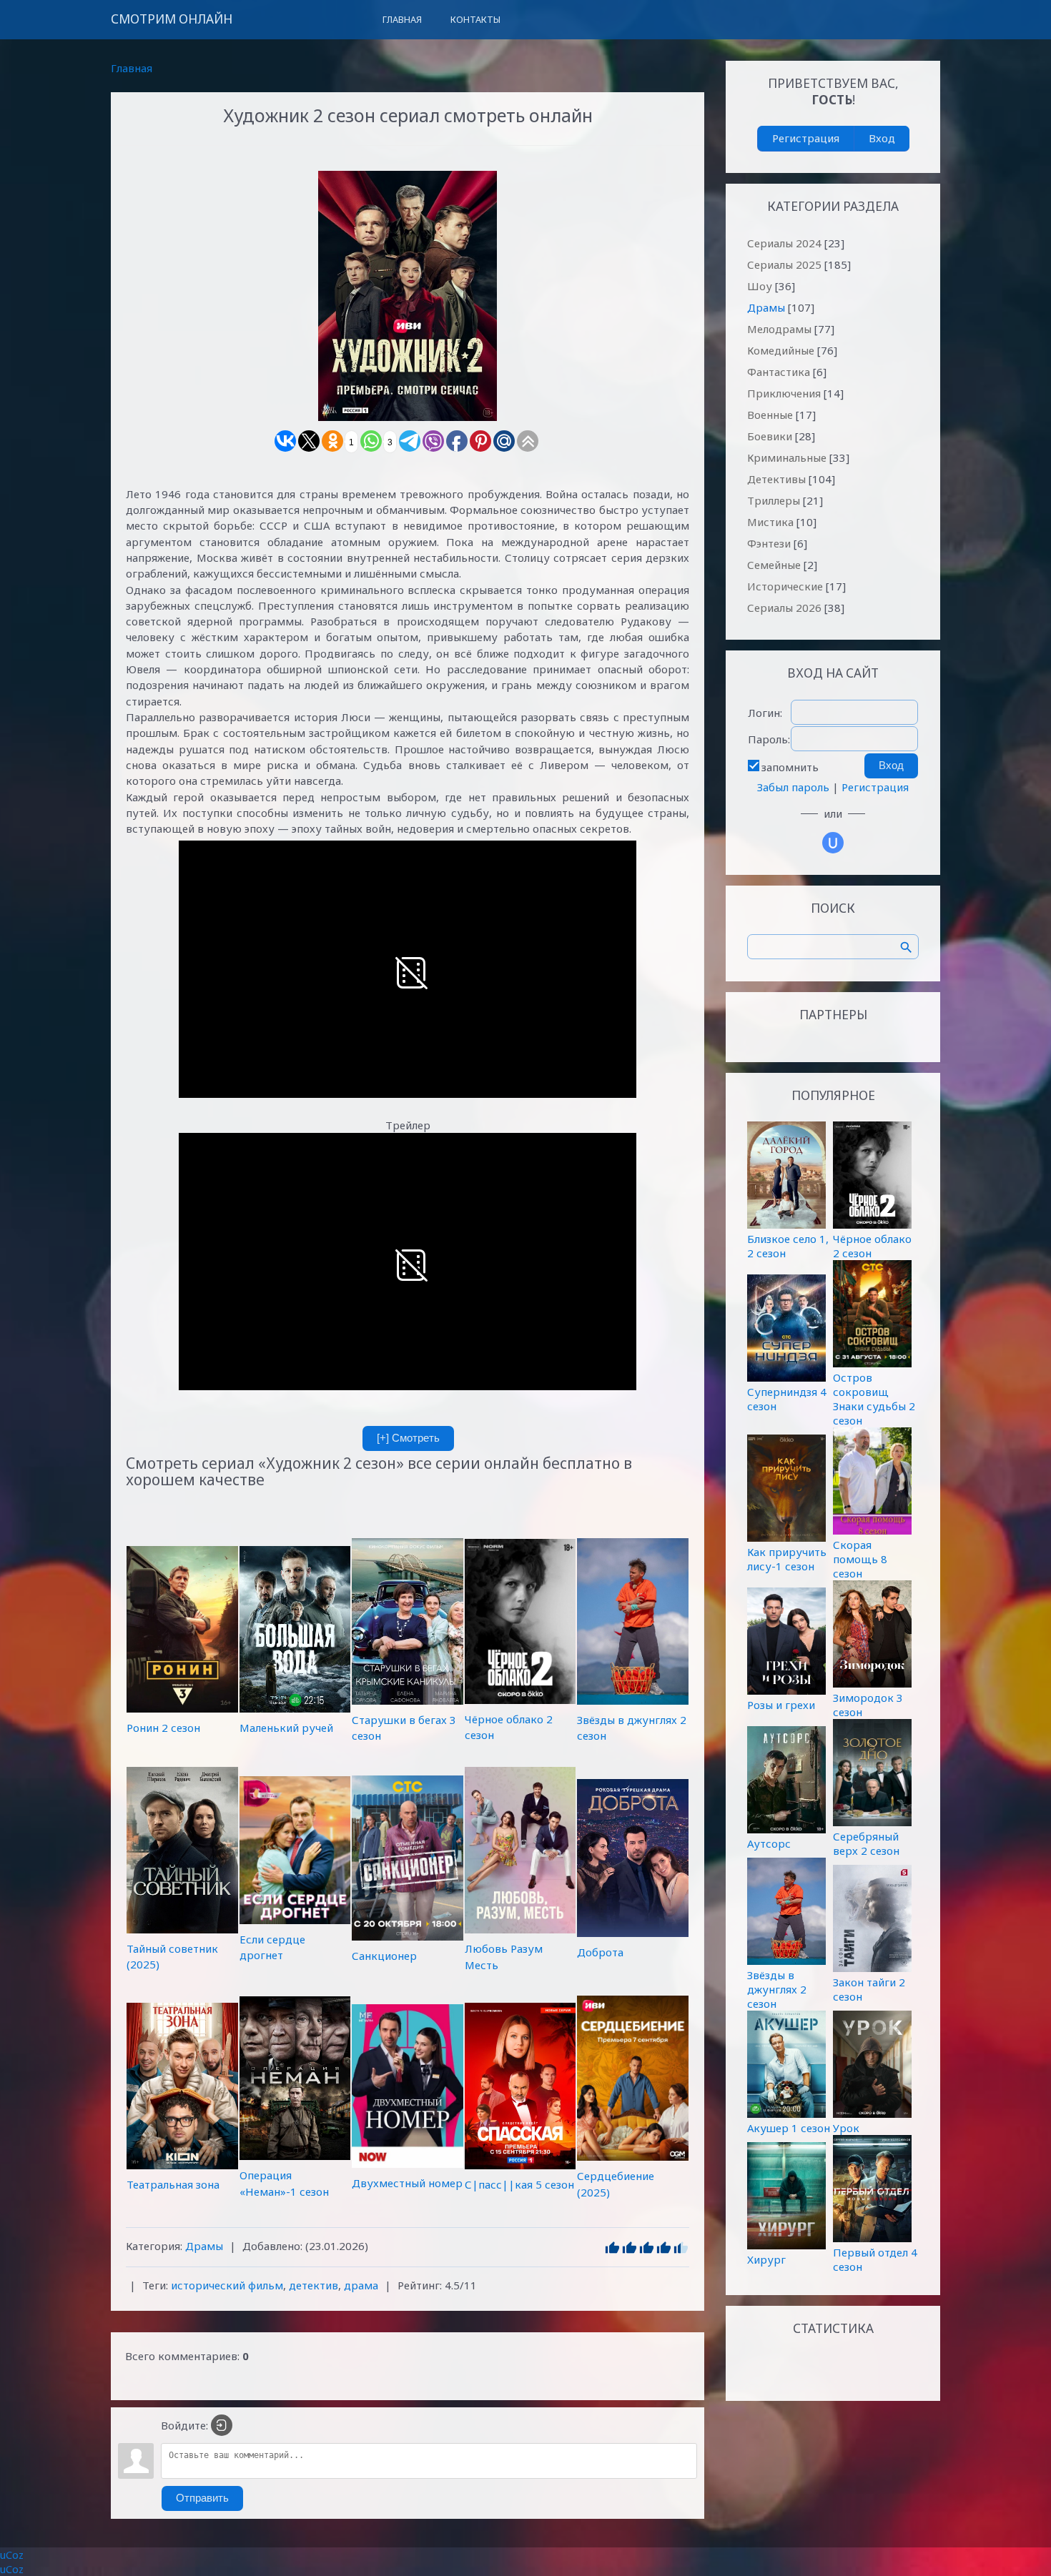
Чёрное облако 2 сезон (509, 1727)
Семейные (774, 565)
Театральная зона (173, 2184)
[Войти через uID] (833, 843)
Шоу (760, 286)
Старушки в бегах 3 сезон (404, 1728)
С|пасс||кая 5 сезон (519, 2184)
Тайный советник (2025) (172, 1956)
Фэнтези (769, 543)
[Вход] (222, 2425)
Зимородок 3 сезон (868, 1705)
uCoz (12, 2555)
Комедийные (781, 350)
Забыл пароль (793, 787)
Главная (132, 68)
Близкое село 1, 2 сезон (788, 1246)
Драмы (204, 2246)
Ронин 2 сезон (163, 1727)
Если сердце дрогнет (272, 1947)
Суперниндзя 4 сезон (787, 1399)
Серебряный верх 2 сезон (866, 1843)
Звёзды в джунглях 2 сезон (632, 1728)
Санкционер (384, 1956)
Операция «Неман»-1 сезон (284, 2183)
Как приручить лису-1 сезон (787, 1559)
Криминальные (787, 457)
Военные (770, 415)
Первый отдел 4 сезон (875, 2259)
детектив (314, 2285)
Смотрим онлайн (172, 19)
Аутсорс (769, 1843)
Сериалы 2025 (784, 264)
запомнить (790, 767)
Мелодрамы (779, 329)
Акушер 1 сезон (789, 2128)
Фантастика (779, 372)
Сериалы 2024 (784, 243)
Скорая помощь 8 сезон (860, 1559)
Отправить (202, 2498)
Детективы (776, 479)
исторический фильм (227, 2285)
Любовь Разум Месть (504, 1956)
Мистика (770, 522)
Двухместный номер (407, 2183)
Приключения (784, 393)
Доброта (600, 1952)
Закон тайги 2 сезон (869, 1989)
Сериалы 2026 (784, 608)
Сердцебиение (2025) (616, 2184)
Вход (882, 138)
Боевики (770, 436)
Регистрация (806, 138)
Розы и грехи (781, 1705)
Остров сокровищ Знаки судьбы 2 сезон (874, 1399)
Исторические (785, 586)
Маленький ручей (286, 1728)
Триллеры (774, 500)
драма (361, 2285)
